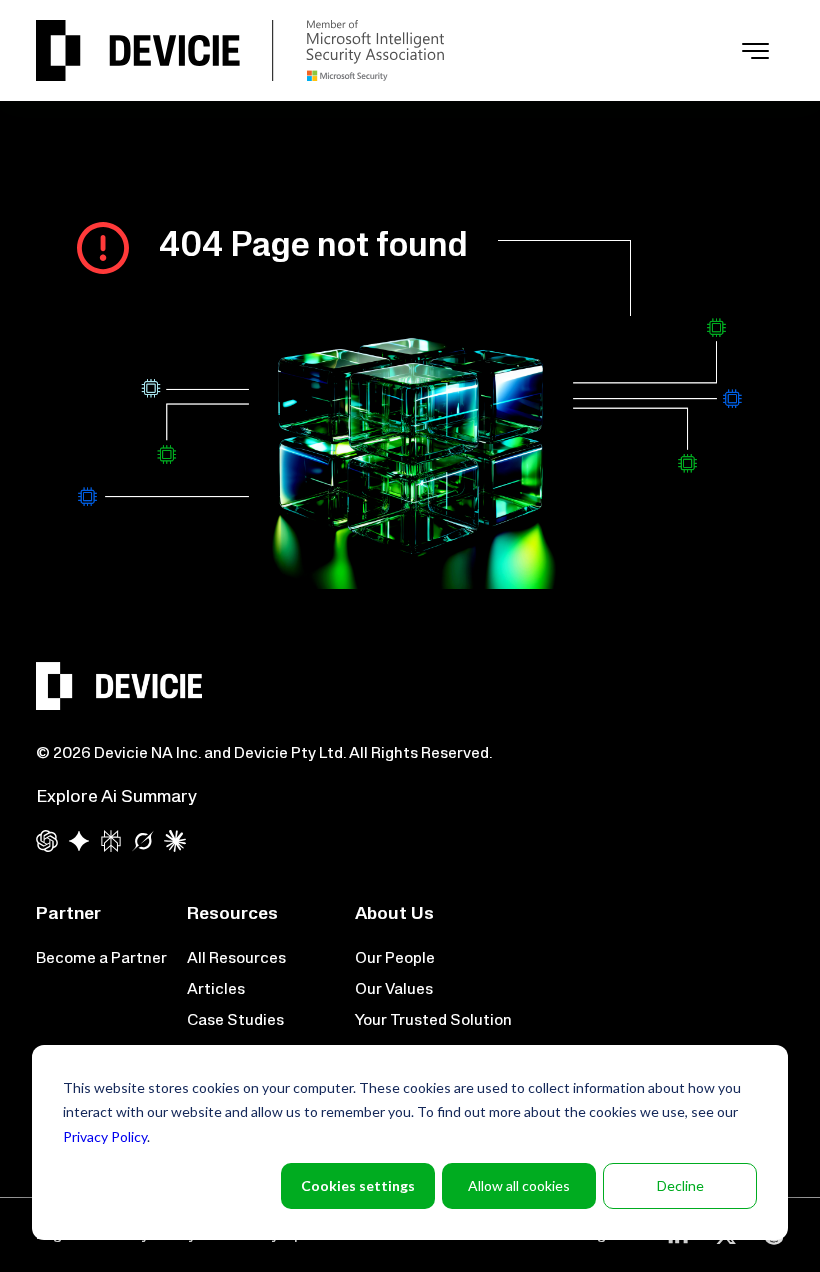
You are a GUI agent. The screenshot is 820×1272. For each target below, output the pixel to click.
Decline (680, 1185)
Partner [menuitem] (68, 914)
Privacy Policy (105, 1136)
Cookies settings (358, 1185)
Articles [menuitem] (216, 990)
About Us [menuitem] (394, 914)
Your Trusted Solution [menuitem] (433, 1021)
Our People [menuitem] (395, 959)
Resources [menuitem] (232, 914)
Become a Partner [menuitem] (101, 959)
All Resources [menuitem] (236, 959)
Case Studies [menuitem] (235, 1021)
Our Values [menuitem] (394, 990)
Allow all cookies (519, 1185)
